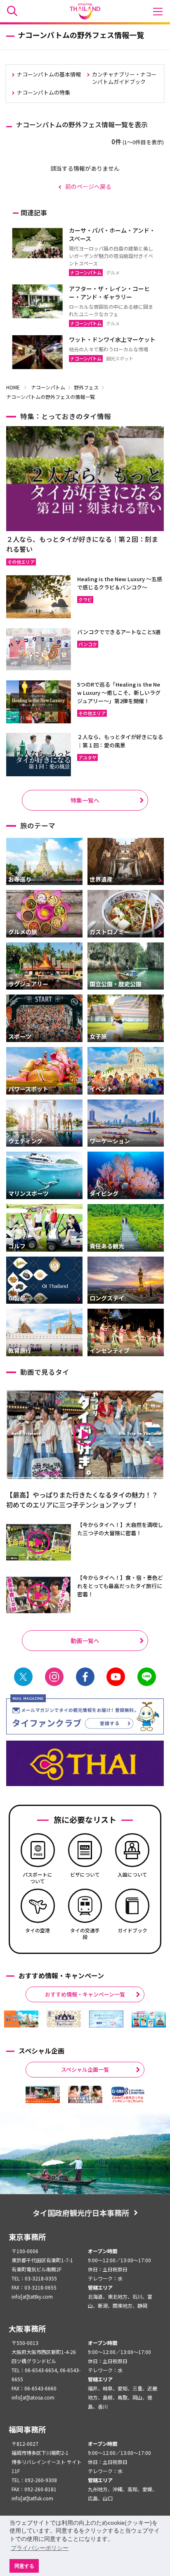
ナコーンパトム (48, 387)
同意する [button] (24, 2566)
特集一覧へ (85, 800)
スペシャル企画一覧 (85, 2069)
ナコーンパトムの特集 (44, 92)
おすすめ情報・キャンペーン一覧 (85, 1994)
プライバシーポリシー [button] (40, 2548)
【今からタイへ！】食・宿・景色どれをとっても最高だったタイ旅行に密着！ (120, 1586)
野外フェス (86, 387)
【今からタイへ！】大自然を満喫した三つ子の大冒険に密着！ (120, 1529)
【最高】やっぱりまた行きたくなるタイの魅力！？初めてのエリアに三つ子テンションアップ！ (82, 1500)
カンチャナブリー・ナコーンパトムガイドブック (124, 78)
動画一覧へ (85, 1641)
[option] (21, 2019)
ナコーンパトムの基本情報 (49, 74)
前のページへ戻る (88, 186)
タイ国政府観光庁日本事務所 (81, 2213)
